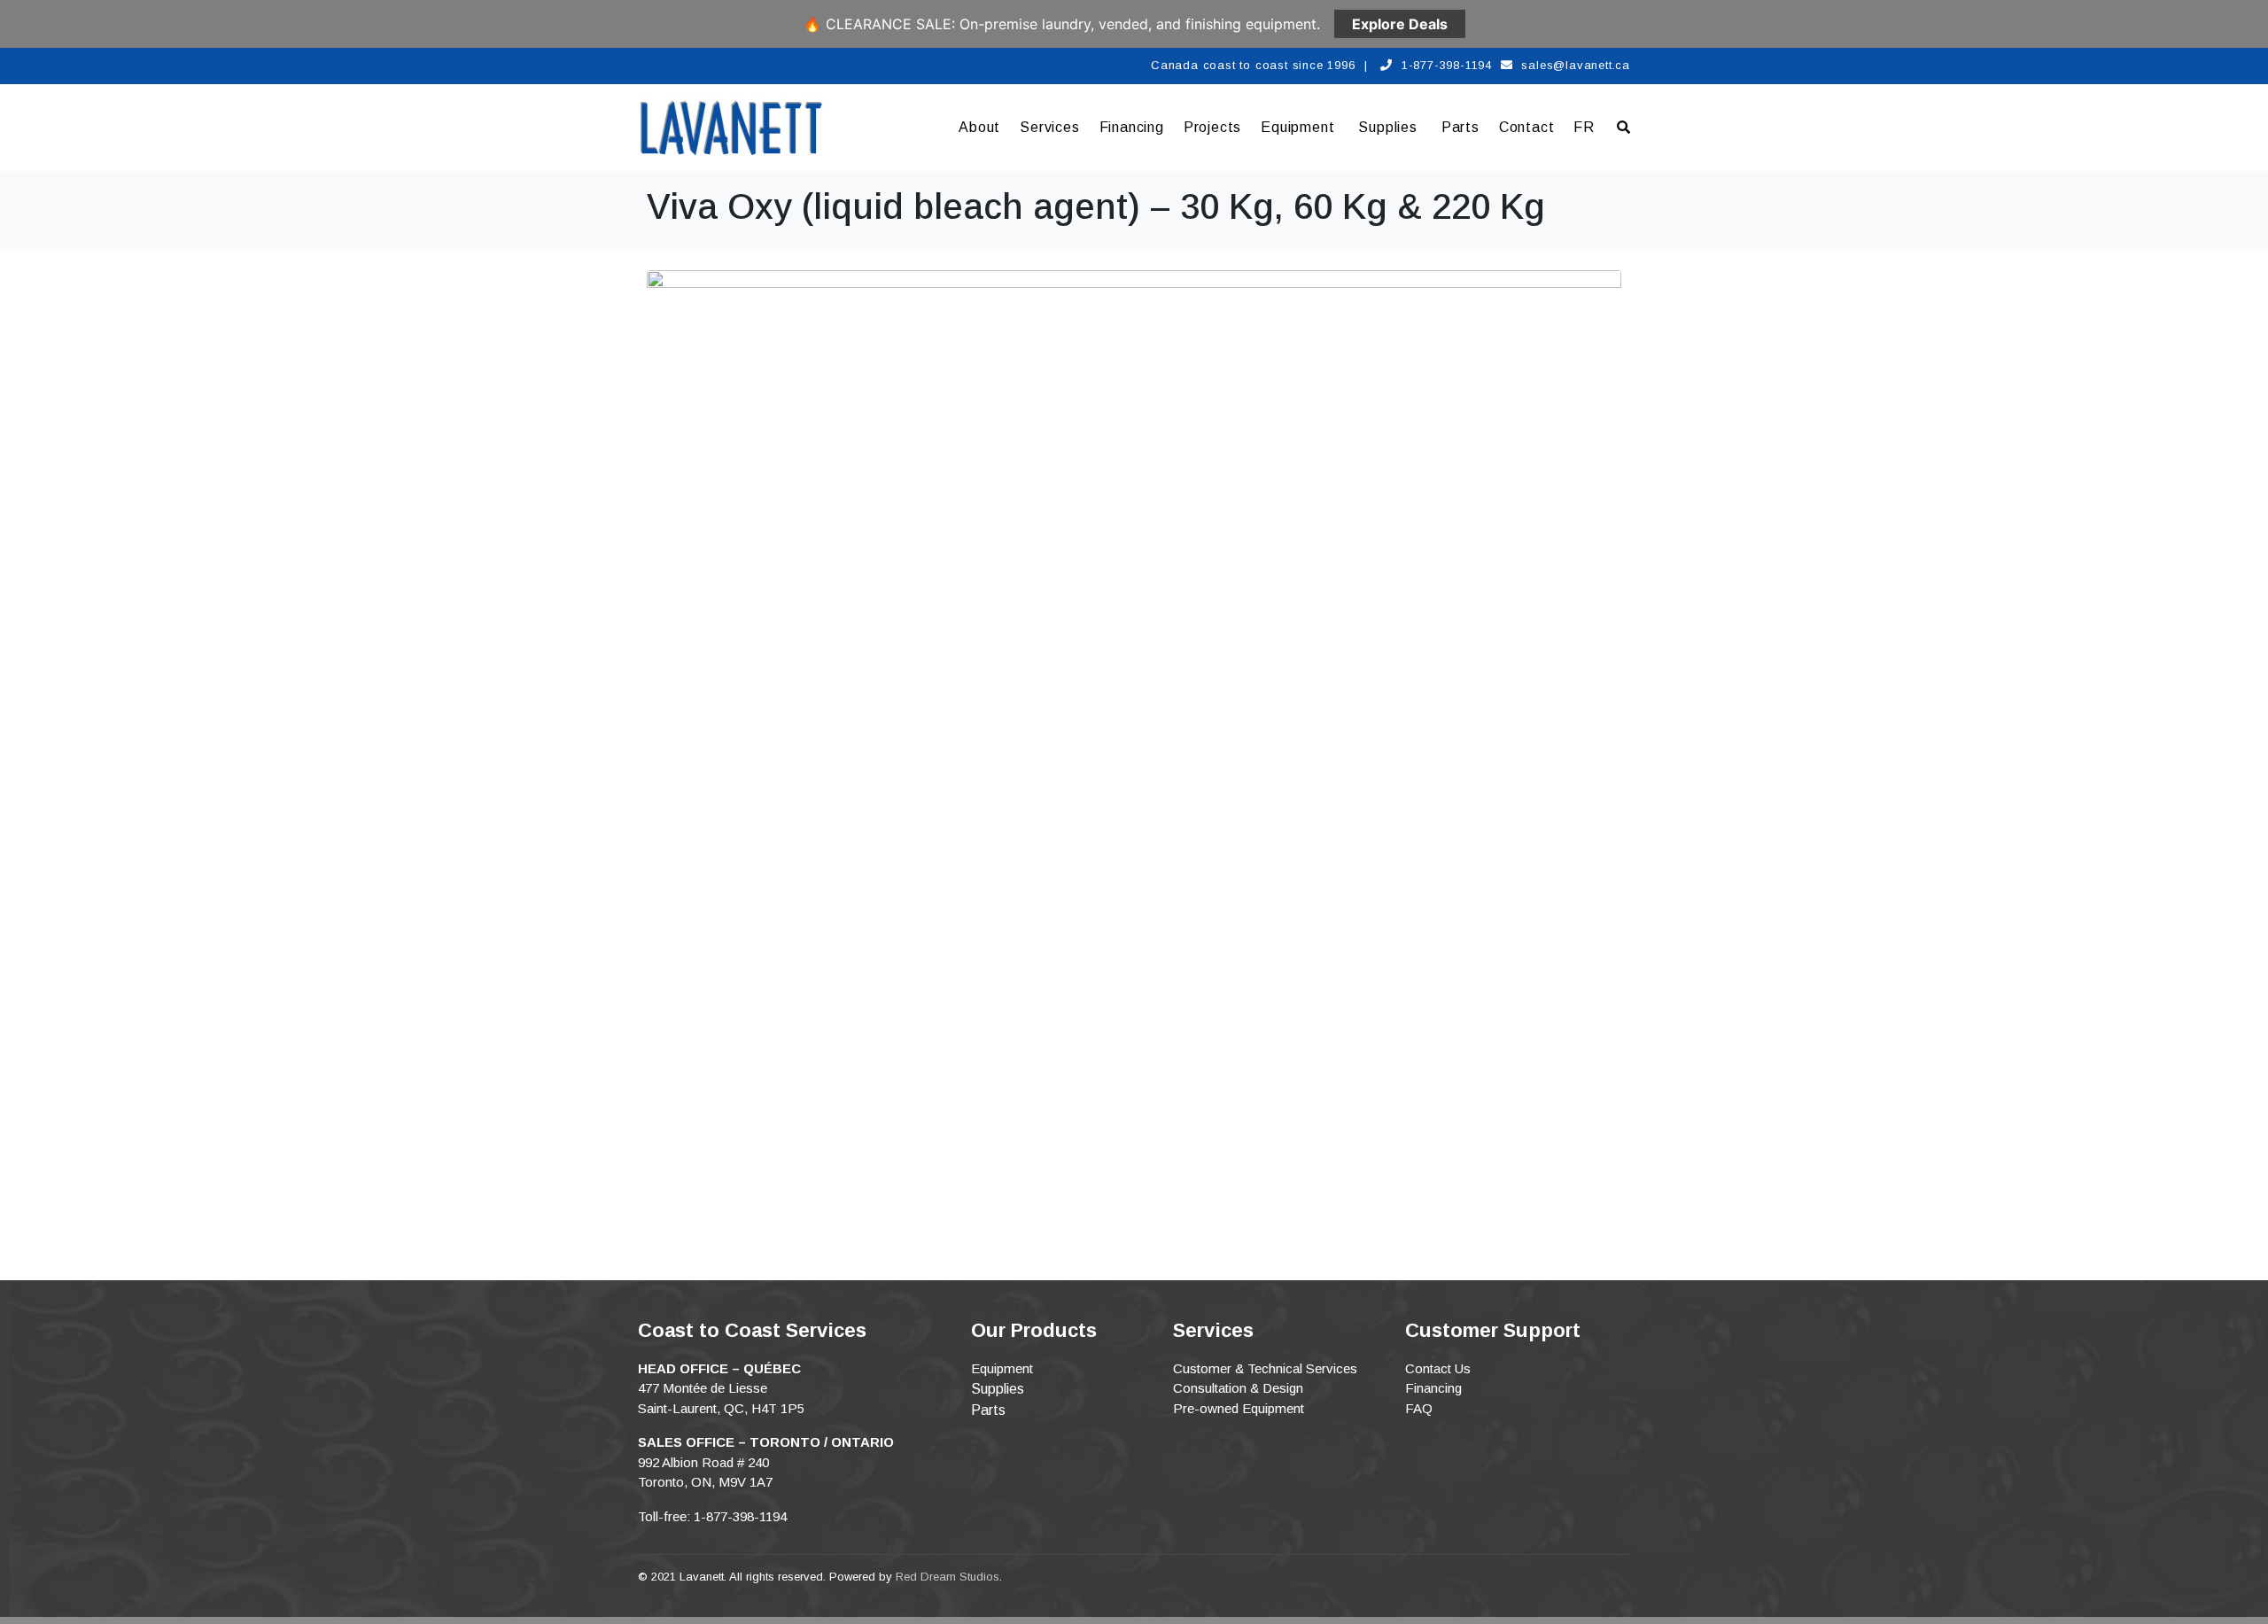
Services (1049, 127)
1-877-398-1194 (1447, 65)
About (979, 127)
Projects (1212, 127)
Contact (1527, 127)
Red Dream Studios (948, 1577)
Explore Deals (1400, 24)
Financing (1132, 127)
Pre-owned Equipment (1239, 1408)
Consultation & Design (1238, 1388)
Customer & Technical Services (1265, 1368)
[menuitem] (1584, 128)
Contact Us (1438, 1368)
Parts (1460, 127)
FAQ (1419, 1408)
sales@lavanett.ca (1576, 65)
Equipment (1297, 127)
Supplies (1387, 127)
